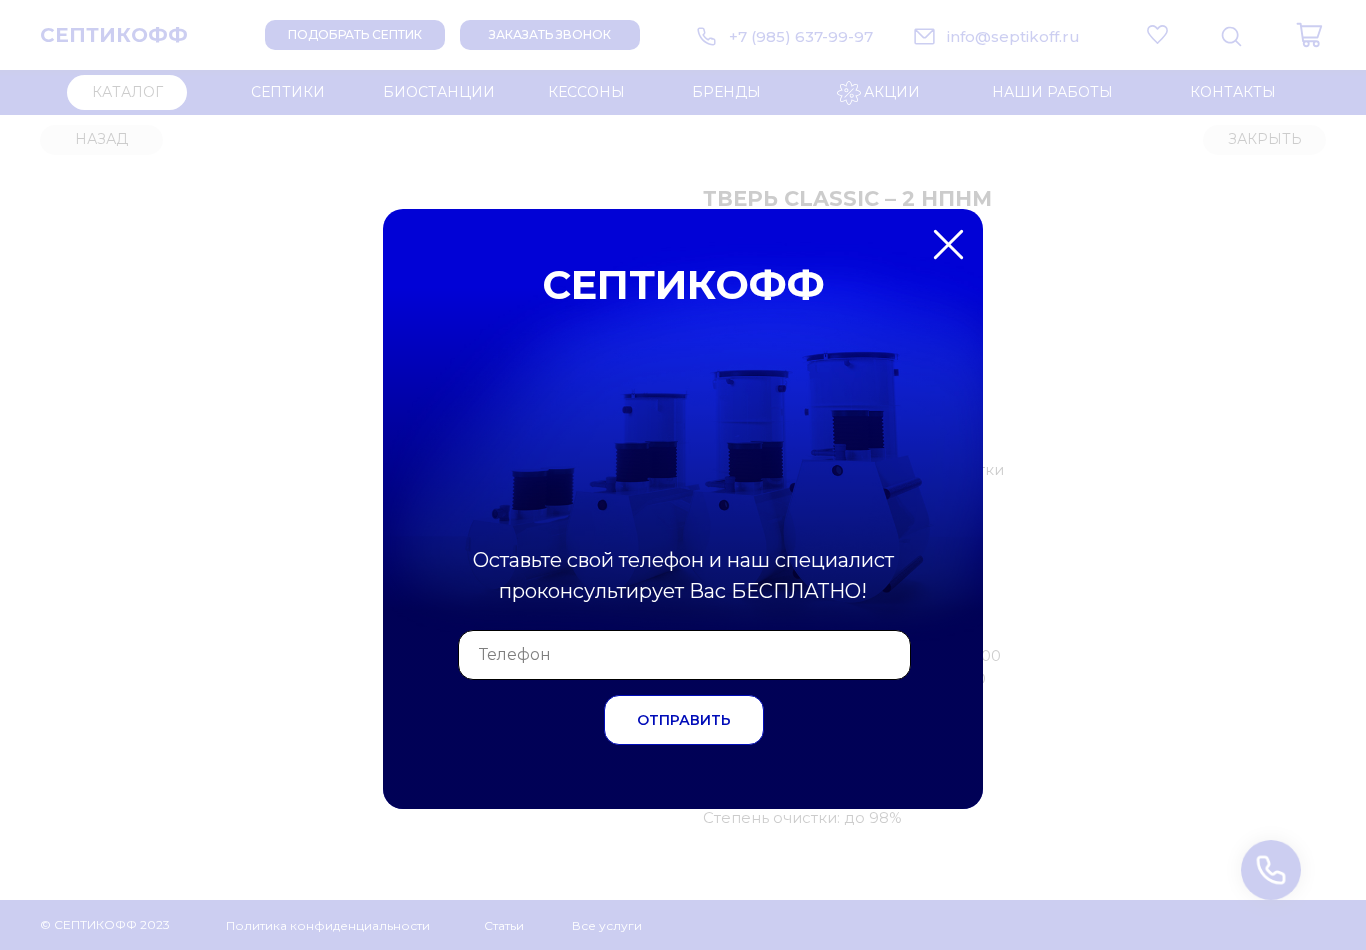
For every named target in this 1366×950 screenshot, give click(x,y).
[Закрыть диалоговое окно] (1334, 31)
